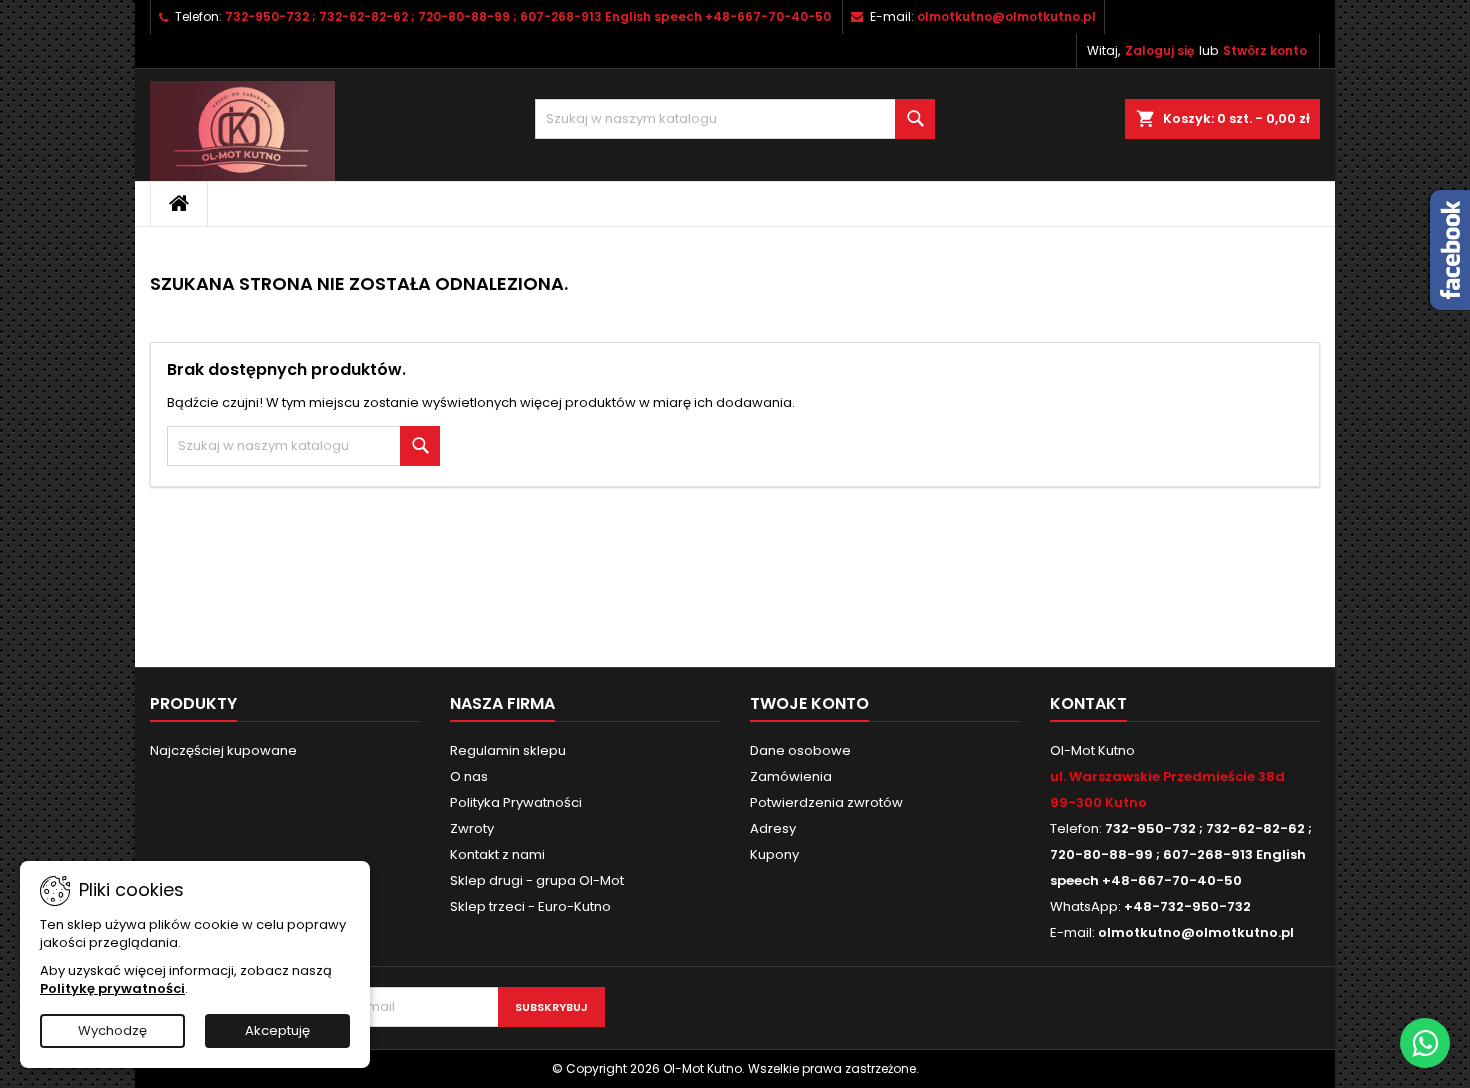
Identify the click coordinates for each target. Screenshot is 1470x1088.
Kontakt (1088, 703)
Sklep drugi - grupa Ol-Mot (537, 880)
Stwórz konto (1265, 50)
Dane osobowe (800, 750)
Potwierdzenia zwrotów (826, 802)
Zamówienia (791, 776)
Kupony (774, 854)
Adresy (773, 828)
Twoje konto (809, 703)
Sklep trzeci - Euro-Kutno (530, 906)
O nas (469, 776)
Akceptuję (277, 1030)
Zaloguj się (1159, 50)
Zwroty (472, 828)
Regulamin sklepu (508, 750)
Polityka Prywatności (516, 802)
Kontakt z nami (497, 854)
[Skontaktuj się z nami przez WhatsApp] (1425, 1043)
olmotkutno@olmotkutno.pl (1006, 16)
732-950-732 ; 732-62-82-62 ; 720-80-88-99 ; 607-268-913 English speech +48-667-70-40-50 (528, 16)
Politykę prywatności (112, 988)
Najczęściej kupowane (223, 750)
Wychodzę (112, 1030)
